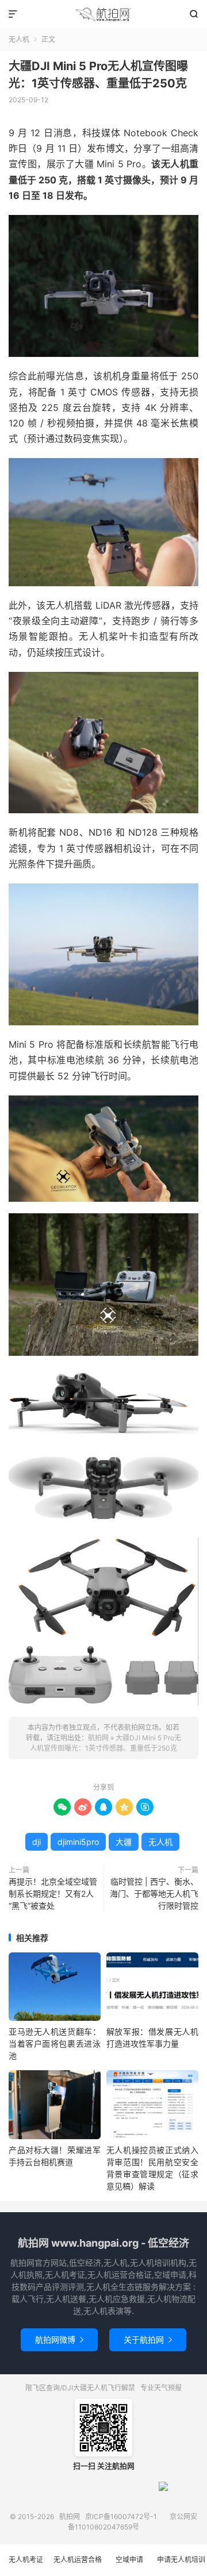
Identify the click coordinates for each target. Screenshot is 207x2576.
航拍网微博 (59, 2339)
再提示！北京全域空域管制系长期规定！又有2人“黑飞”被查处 (53, 1893)
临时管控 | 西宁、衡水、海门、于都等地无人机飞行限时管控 (154, 1893)
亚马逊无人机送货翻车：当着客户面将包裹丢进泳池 (55, 2044)
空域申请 (129, 2560)
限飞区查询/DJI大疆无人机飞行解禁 (80, 2388)
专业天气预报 (161, 2388)
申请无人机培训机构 (181, 2566)
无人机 (19, 39)
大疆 (124, 1842)
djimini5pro (78, 1842)
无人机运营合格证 (78, 2566)
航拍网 (103, 14)
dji (37, 1842)
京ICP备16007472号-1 (121, 2517)
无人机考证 (26, 2560)
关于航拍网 (148, 2339)
